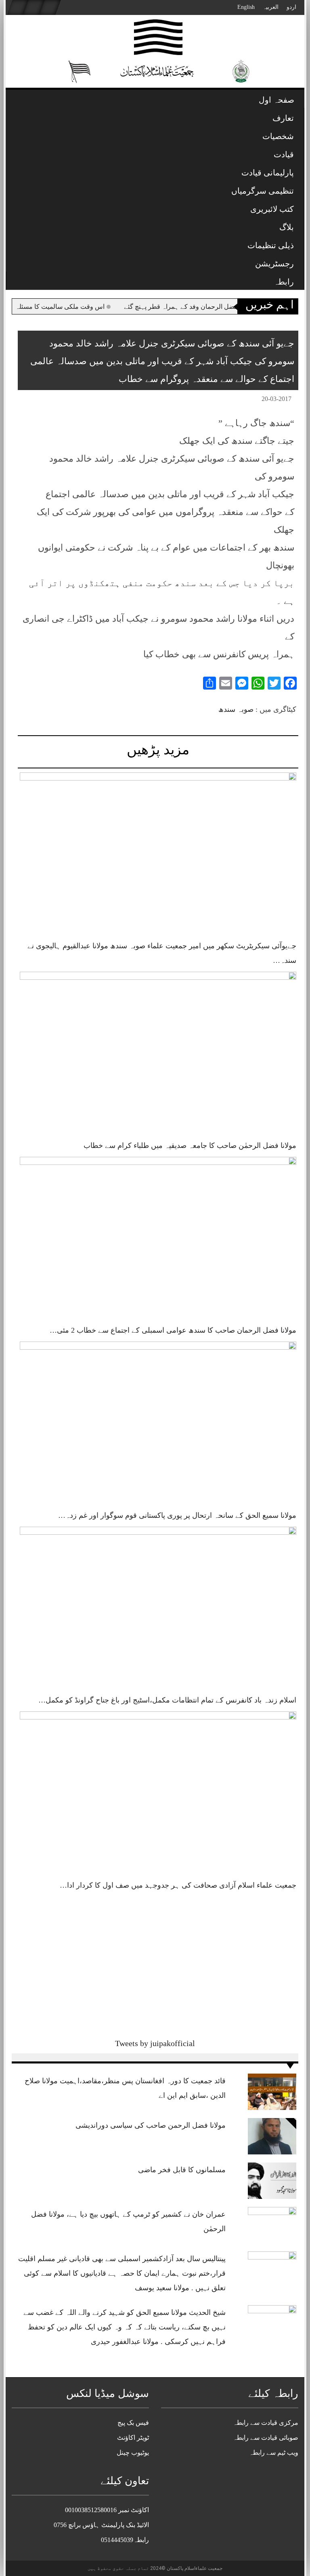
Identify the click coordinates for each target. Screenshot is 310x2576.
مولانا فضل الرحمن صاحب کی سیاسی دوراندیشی (151, 2125)
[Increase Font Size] (36, 400)
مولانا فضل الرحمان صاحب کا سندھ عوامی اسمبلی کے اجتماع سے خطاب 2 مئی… (173, 1330)
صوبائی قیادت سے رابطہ (266, 2438)
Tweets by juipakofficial (155, 2043)
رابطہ (284, 282)
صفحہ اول (276, 100)
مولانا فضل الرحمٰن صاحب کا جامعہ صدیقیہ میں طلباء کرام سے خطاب (190, 1146)
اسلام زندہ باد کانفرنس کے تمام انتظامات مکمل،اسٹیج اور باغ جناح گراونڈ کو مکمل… (167, 1700)
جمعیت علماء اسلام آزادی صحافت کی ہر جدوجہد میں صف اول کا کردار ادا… (178, 1885)
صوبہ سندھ (236, 709)
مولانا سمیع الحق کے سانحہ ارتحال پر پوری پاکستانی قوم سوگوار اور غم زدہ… (177, 1515)
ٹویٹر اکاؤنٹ (133, 2438)
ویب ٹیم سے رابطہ (274, 2453)
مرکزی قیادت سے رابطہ (266, 2423)
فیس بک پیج (133, 2423)
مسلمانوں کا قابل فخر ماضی (182, 2170)
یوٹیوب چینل (133, 2453)
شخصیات (278, 136)
